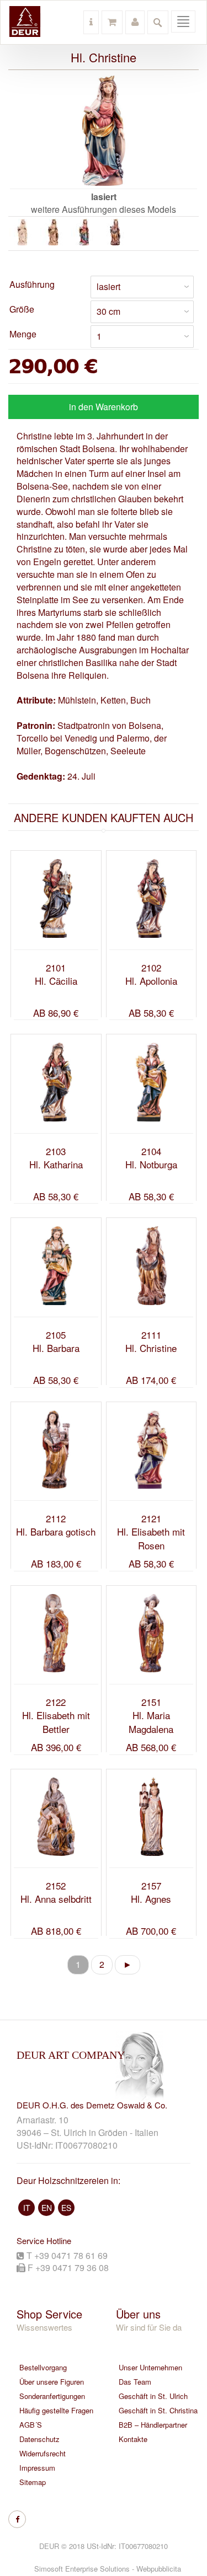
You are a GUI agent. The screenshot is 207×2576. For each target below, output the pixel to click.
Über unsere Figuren (52, 2382)
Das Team (135, 2382)
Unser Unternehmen (150, 2367)
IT (27, 2208)
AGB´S (31, 2425)
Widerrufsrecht (43, 2453)
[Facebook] (17, 2519)
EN (47, 2208)
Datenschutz (39, 2439)
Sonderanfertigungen (52, 2396)
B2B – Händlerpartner (153, 2425)
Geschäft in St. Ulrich (153, 2396)
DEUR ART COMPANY (71, 2055)
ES (66, 2208)
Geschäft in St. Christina (158, 2410)
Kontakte (133, 2439)
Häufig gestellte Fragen (56, 2410)
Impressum (37, 2468)
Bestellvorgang (43, 2367)
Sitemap (33, 2482)
